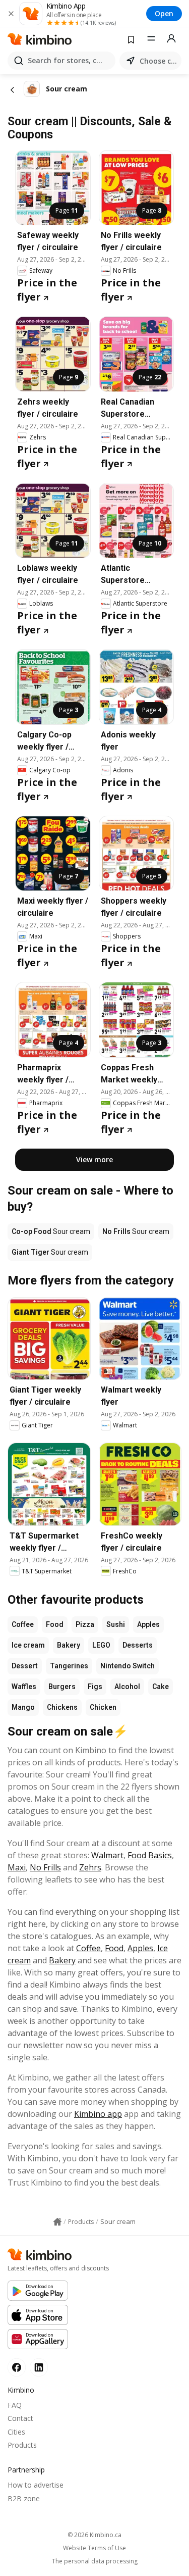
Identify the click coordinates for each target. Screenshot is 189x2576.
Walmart (107, 1855)
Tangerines (69, 1666)
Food (55, 1624)
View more (94, 1159)
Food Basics (150, 1855)
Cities (16, 2432)
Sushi (116, 1624)
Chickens (62, 1707)
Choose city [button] (159, 61)
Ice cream (28, 1645)
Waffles (24, 1687)
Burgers (62, 1687)
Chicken (103, 1707)
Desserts (138, 1645)
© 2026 (94, 2535)
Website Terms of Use (94, 2548)
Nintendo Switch (128, 1666)
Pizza (85, 1624)
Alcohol (127, 1687)
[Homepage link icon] (57, 2222)
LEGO (101, 1645)
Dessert (25, 1666)
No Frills (45, 1867)
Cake (161, 1687)
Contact (20, 2418)
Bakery (69, 1645)
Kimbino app (98, 2114)
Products (22, 2445)
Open (164, 13)
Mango (23, 1707)
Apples (148, 1624)
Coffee (23, 1624)
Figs (95, 1687)
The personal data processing (95, 2561)
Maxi (17, 1867)
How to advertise (36, 2485)
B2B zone (24, 2498)
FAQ (15, 2405)
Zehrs (90, 1867)
